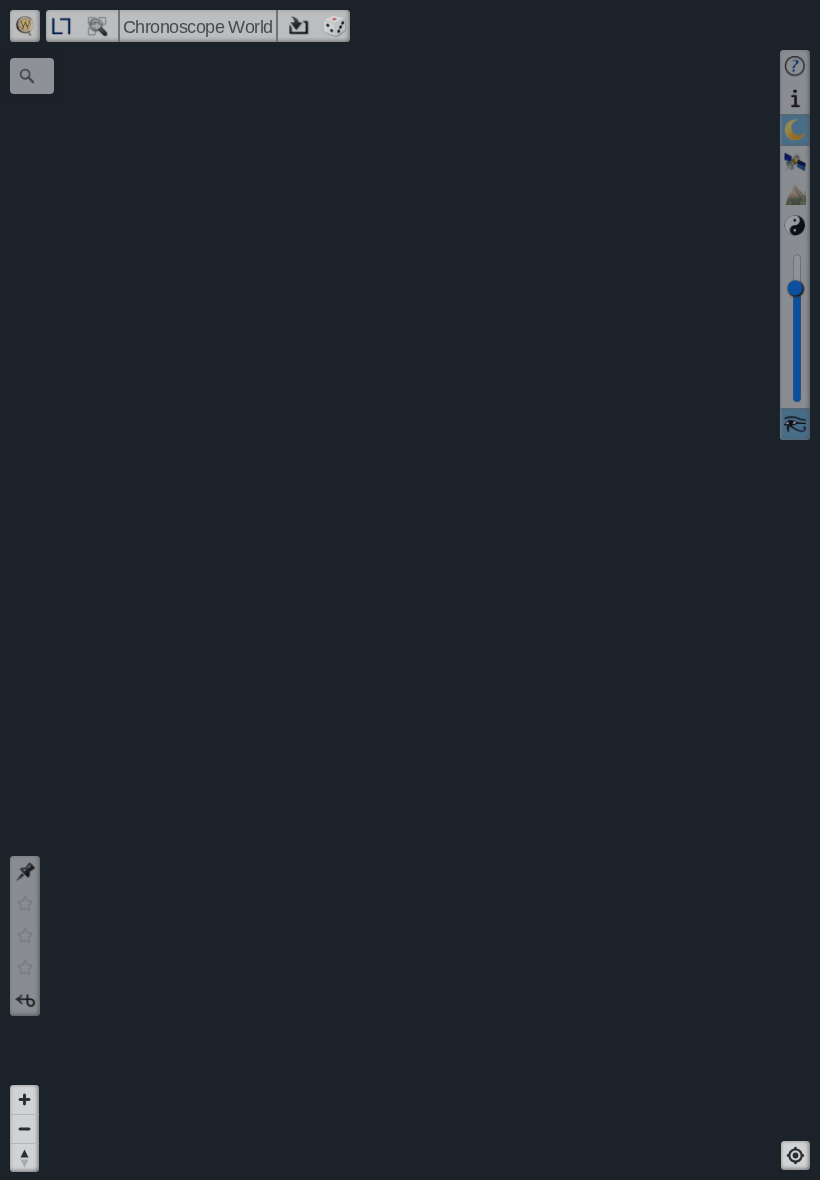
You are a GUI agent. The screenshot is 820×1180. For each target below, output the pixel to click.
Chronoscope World (198, 27)
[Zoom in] (24, 1099)
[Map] (410, 590)
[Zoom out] (24, 1128)
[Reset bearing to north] (24, 1157)
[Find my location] (795, 1155)
